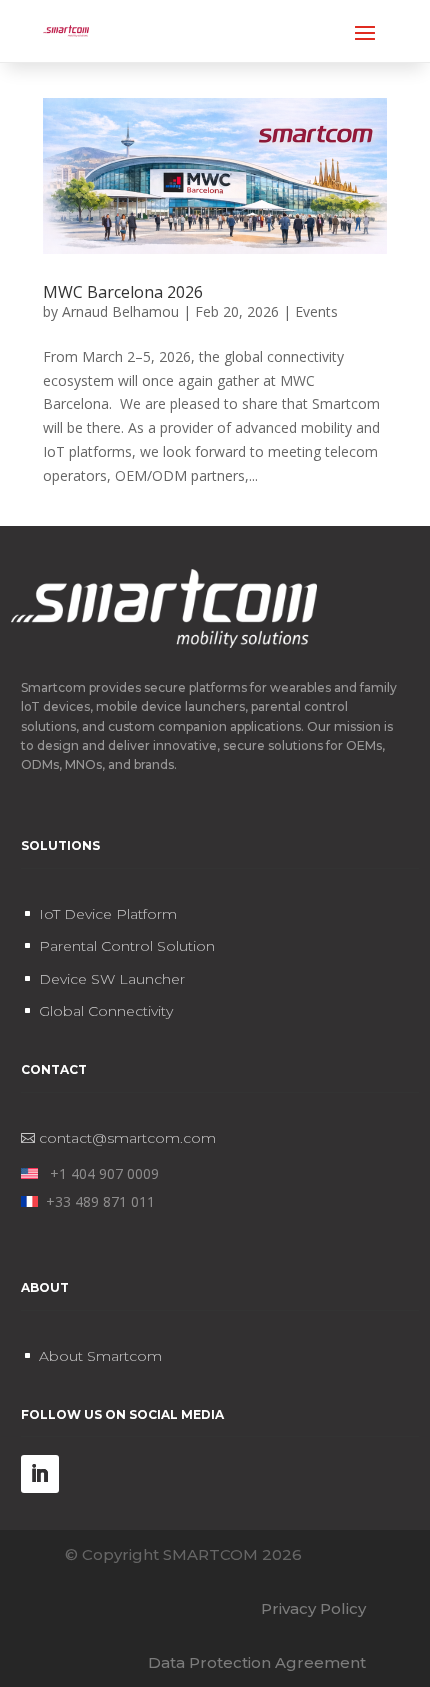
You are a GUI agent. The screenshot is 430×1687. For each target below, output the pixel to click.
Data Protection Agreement (257, 1662)
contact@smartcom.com (127, 1138)
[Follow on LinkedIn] (40, 1474)
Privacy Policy (313, 1608)
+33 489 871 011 (96, 1201)
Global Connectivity (106, 1011)
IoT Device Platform (108, 914)
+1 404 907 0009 (98, 1173)
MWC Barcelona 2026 (123, 292)
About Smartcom (100, 1356)
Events (316, 311)
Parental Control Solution (127, 946)
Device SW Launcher (112, 979)
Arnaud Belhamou (120, 311)
